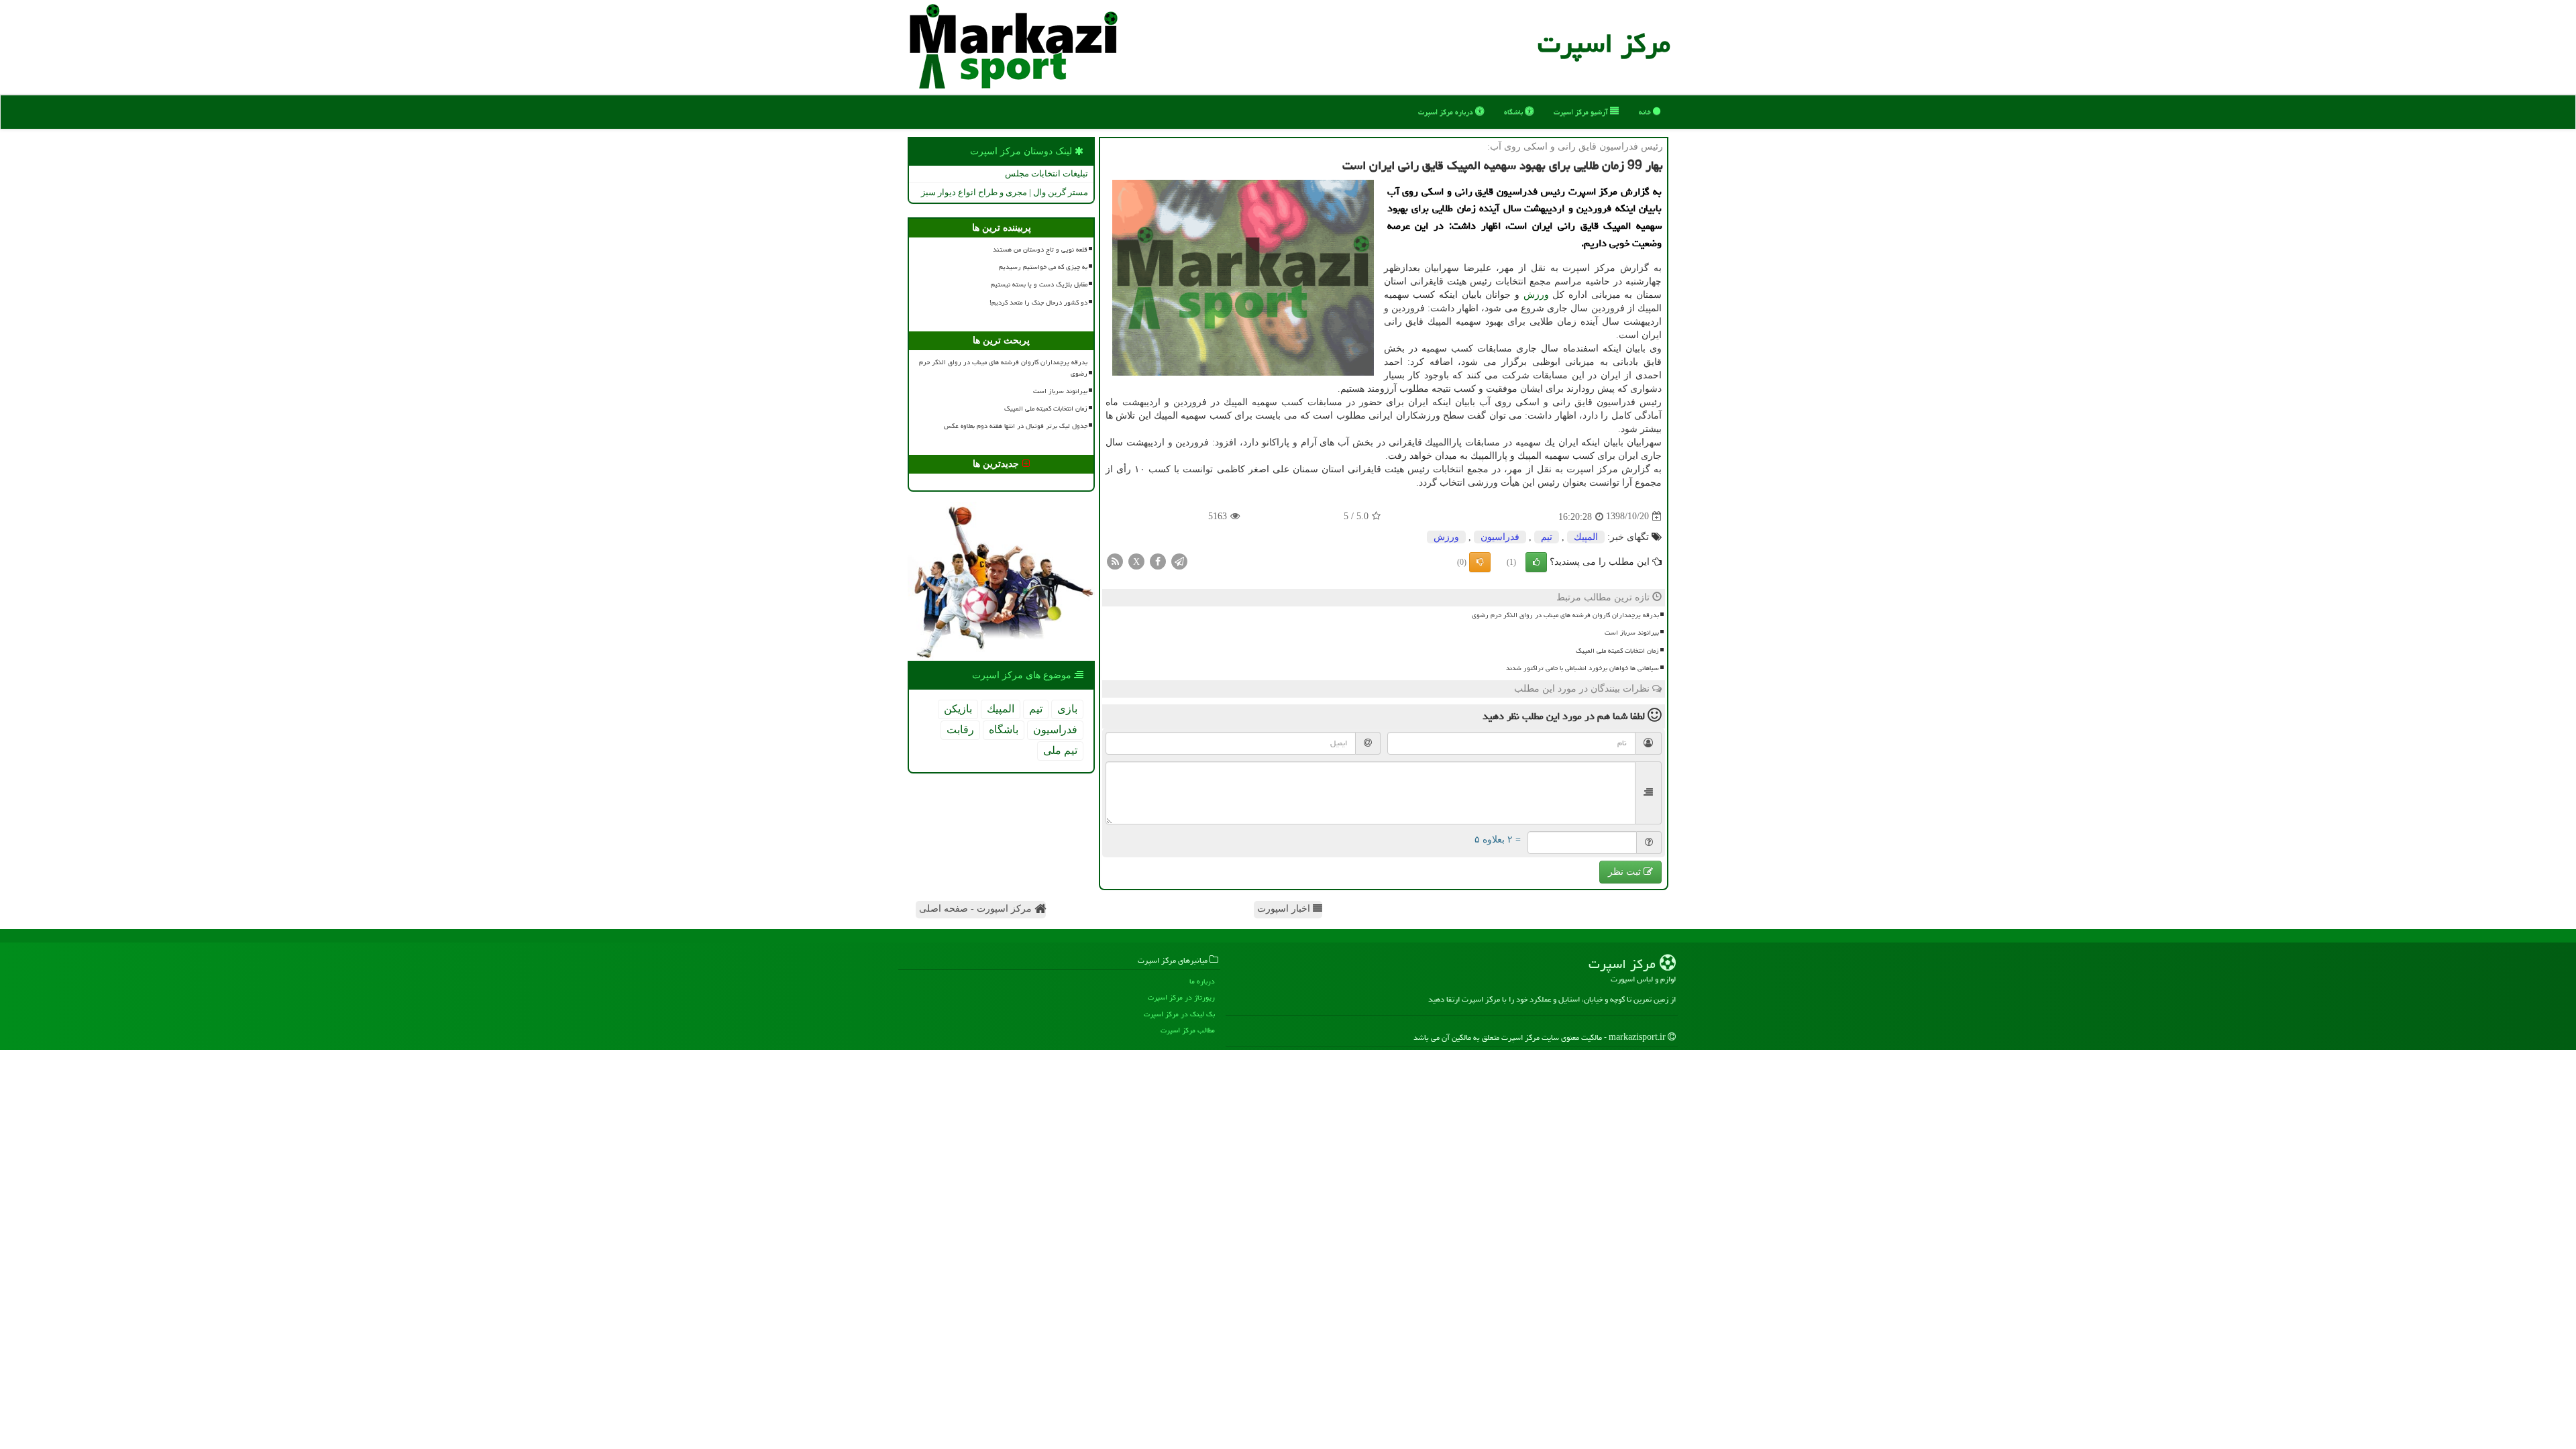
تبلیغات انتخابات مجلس (1046, 173)
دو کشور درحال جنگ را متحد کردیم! (1038, 303)
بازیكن (958, 709)
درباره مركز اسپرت (1447, 112)
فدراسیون (1500, 537)
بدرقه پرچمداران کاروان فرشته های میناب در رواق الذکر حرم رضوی (1565, 615)
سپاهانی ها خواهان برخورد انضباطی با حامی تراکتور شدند (1582, 668)
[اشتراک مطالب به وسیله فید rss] (1115, 560)
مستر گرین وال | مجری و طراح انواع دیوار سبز (1005, 192)
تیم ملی (1060, 750)
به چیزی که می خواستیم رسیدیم (1043, 267)
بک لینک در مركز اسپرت (1179, 1014)
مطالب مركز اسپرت (1188, 1030)
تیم (1547, 537)
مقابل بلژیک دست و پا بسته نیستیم (1039, 284)
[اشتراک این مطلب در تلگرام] (1179, 560)
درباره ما (1202, 981)
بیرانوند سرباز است (1632, 633)
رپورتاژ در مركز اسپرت (1181, 997)
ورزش (1536, 295)
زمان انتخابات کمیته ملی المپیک (1617, 651)
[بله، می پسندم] (1536, 562)
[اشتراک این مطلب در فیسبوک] (1158, 560)
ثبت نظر (1626, 872)
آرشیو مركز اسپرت (1582, 112)
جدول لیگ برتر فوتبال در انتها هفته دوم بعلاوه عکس (1016, 426)
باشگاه (1514, 112)
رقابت (960, 730)
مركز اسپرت (1604, 43)
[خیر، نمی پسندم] (1480, 562)
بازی (1067, 709)
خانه (1646, 112)
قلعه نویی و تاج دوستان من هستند (1040, 250)
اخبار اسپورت (1285, 909)
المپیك (1586, 537)
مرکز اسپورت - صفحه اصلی (977, 909)
